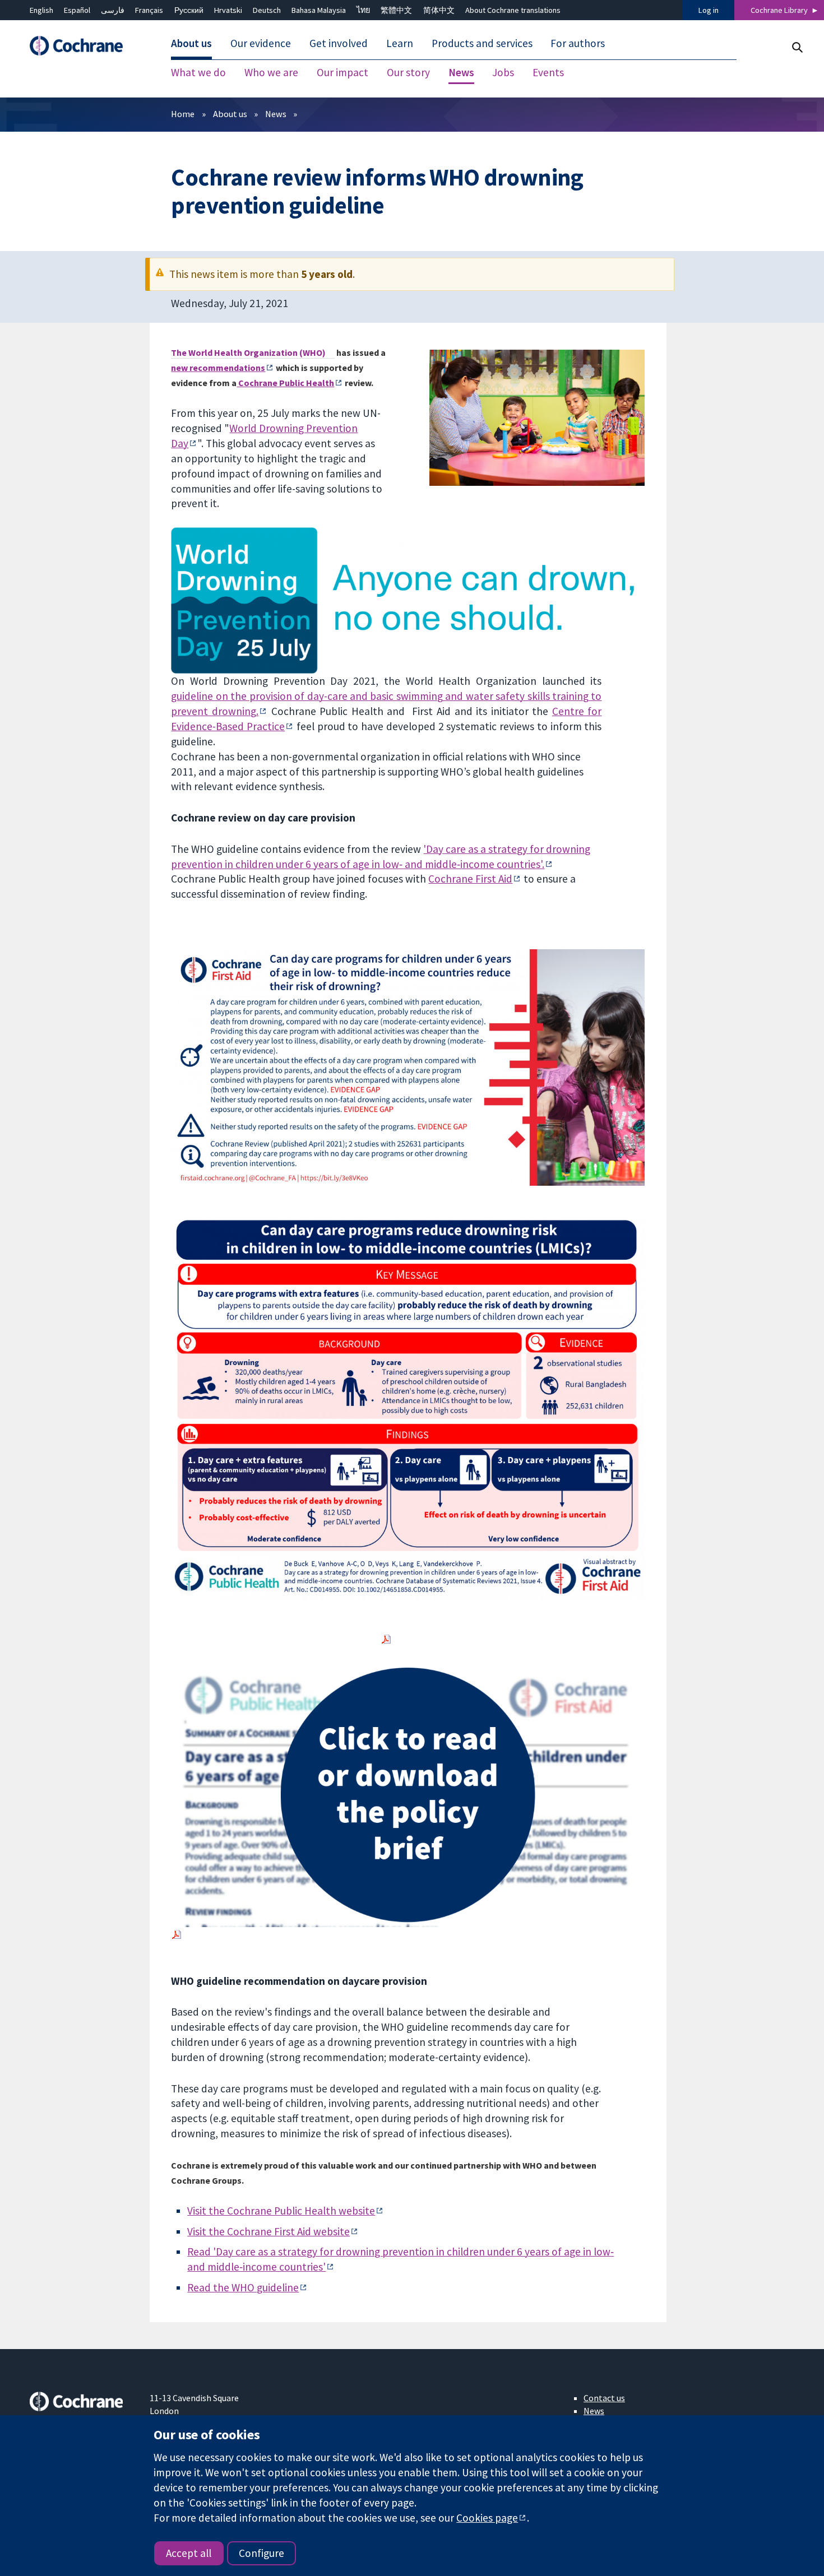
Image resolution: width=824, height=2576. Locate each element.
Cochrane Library (779, 10)
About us (230, 114)
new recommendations (218, 368)
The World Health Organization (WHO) (248, 352)
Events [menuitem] (548, 73)
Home (183, 114)
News (276, 114)
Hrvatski (228, 10)
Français (149, 10)
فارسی (113, 10)
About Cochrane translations (513, 10)
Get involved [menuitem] (339, 44)
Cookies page (487, 2518)
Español (77, 10)
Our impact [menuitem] (342, 73)
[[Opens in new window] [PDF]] (386, 1639)
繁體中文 (396, 10)
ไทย (363, 10)
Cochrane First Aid (470, 879)
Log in (709, 10)
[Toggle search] (797, 47)
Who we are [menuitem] (271, 73)
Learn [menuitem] (400, 44)
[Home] (82, 46)
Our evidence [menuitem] (261, 44)
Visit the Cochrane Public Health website (281, 2211)
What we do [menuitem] (198, 73)
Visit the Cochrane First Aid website (269, 2231)
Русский (189, 10)
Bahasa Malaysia (319, 10)
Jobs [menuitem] (503, 73)
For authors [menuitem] (578, 44)
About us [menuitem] (191, 44)
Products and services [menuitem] (482, 44)
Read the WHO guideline (243, 2287)
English (41, 10)
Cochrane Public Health (285, 383)
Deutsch (267, 10)
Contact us (604, 2398)
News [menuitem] (461, 73)
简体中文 (439, 10)
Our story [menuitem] (408, 73)
